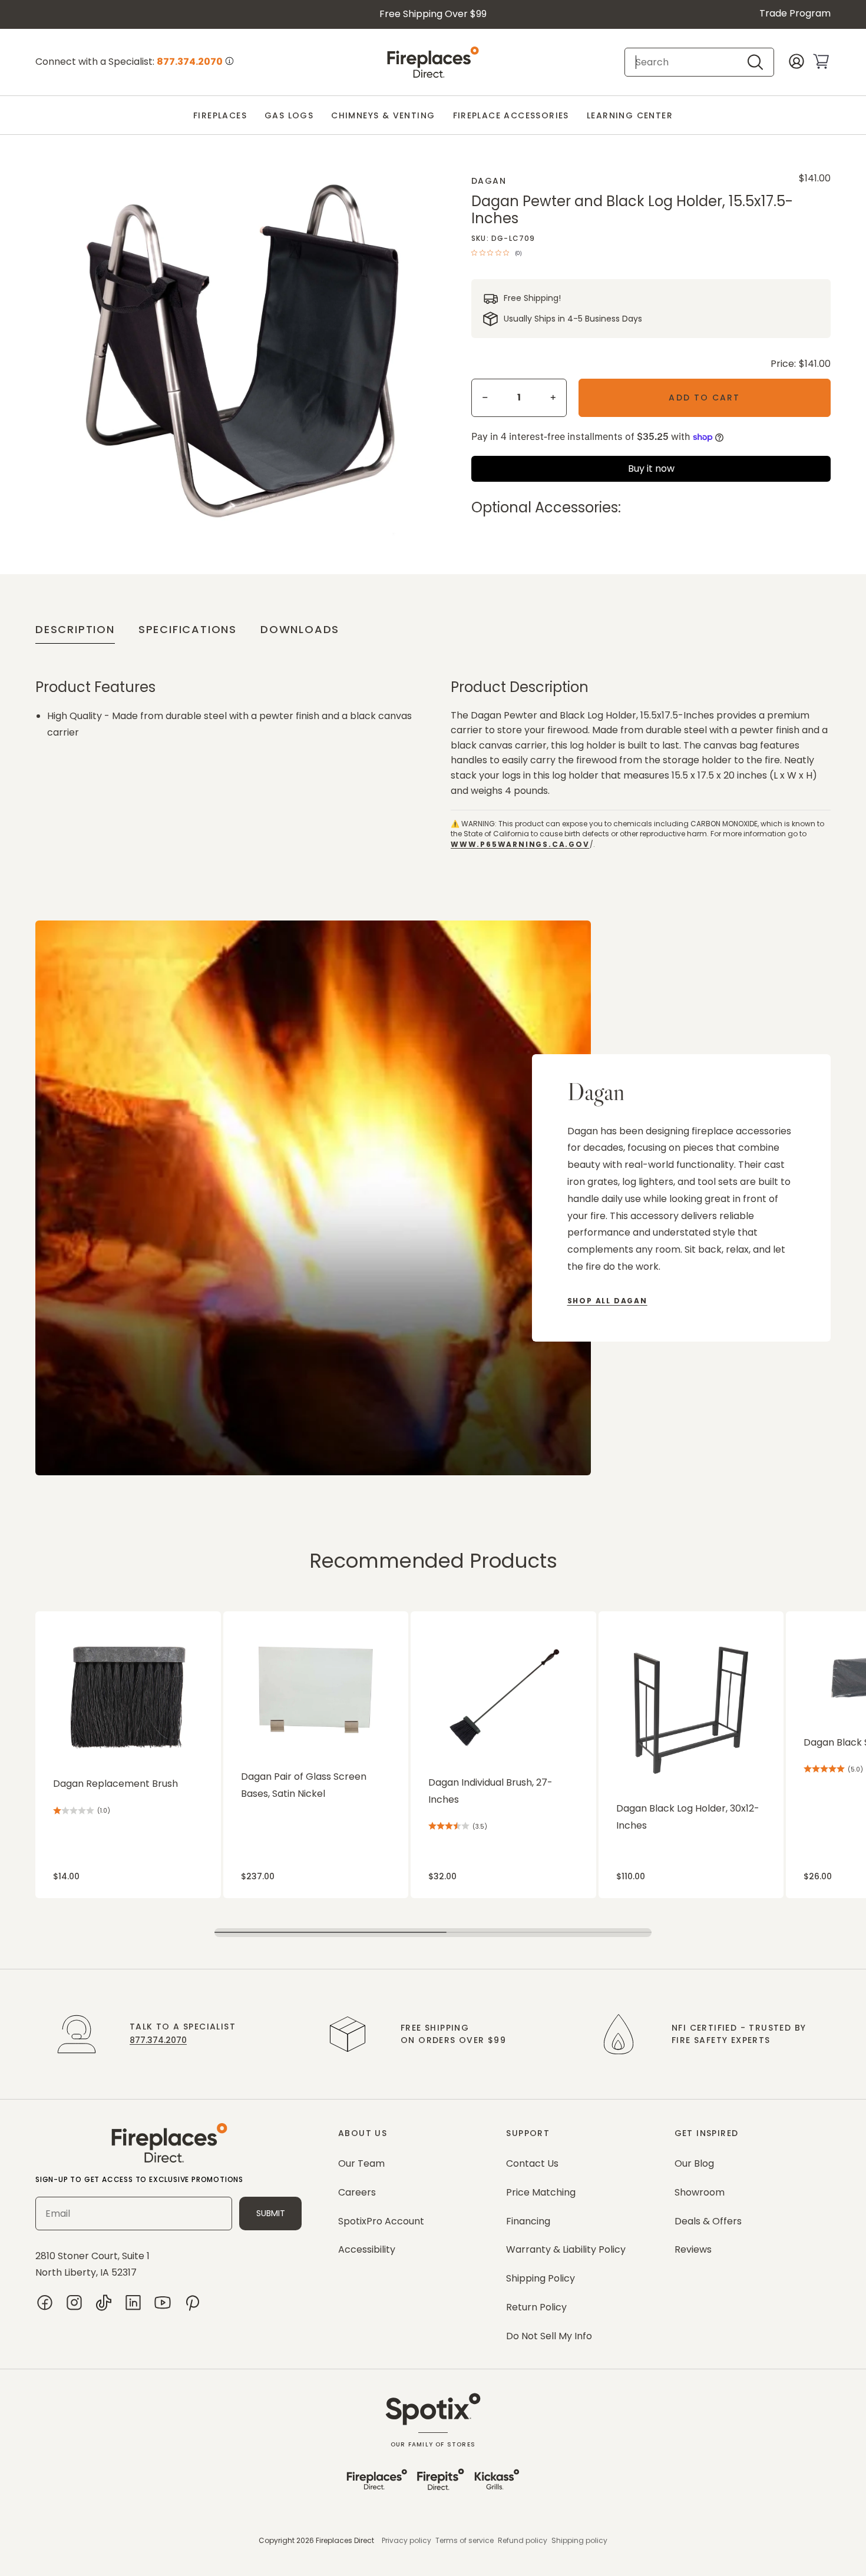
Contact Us (532, 2163)
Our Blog (694, 2163)
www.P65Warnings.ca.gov (520, 844)
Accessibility (367, 2249)
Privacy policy (406, 2540)
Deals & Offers (708, 2221)
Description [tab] (75, 629)
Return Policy (536, 2307)
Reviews (693, 2249)
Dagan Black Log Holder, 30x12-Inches (688, 1817)
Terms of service (465, 2540)
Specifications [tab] (188, 629)
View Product (58, 1618)
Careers (357, 2192)
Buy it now (651, 468)
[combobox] (689, 62)
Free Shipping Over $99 (433, 14)
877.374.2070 (158, 2040)
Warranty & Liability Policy (566, 2249)
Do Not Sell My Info (549, 2336)
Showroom (700, 2192)
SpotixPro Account (381, 2221)
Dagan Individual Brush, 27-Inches (490, 1791)
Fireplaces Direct (345, 2540)
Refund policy (523, 2540)
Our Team (361, 2163)
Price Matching (541, 2192)
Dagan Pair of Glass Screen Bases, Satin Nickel (304, 1785)
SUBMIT (271, 2213)
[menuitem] (220, 116)
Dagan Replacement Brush (115, 1784)
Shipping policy (579, 2540)
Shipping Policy (541, 2278)
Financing (528, 2221)
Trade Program (795, 13)
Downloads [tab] (300, 629)
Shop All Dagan (607, 1301)
